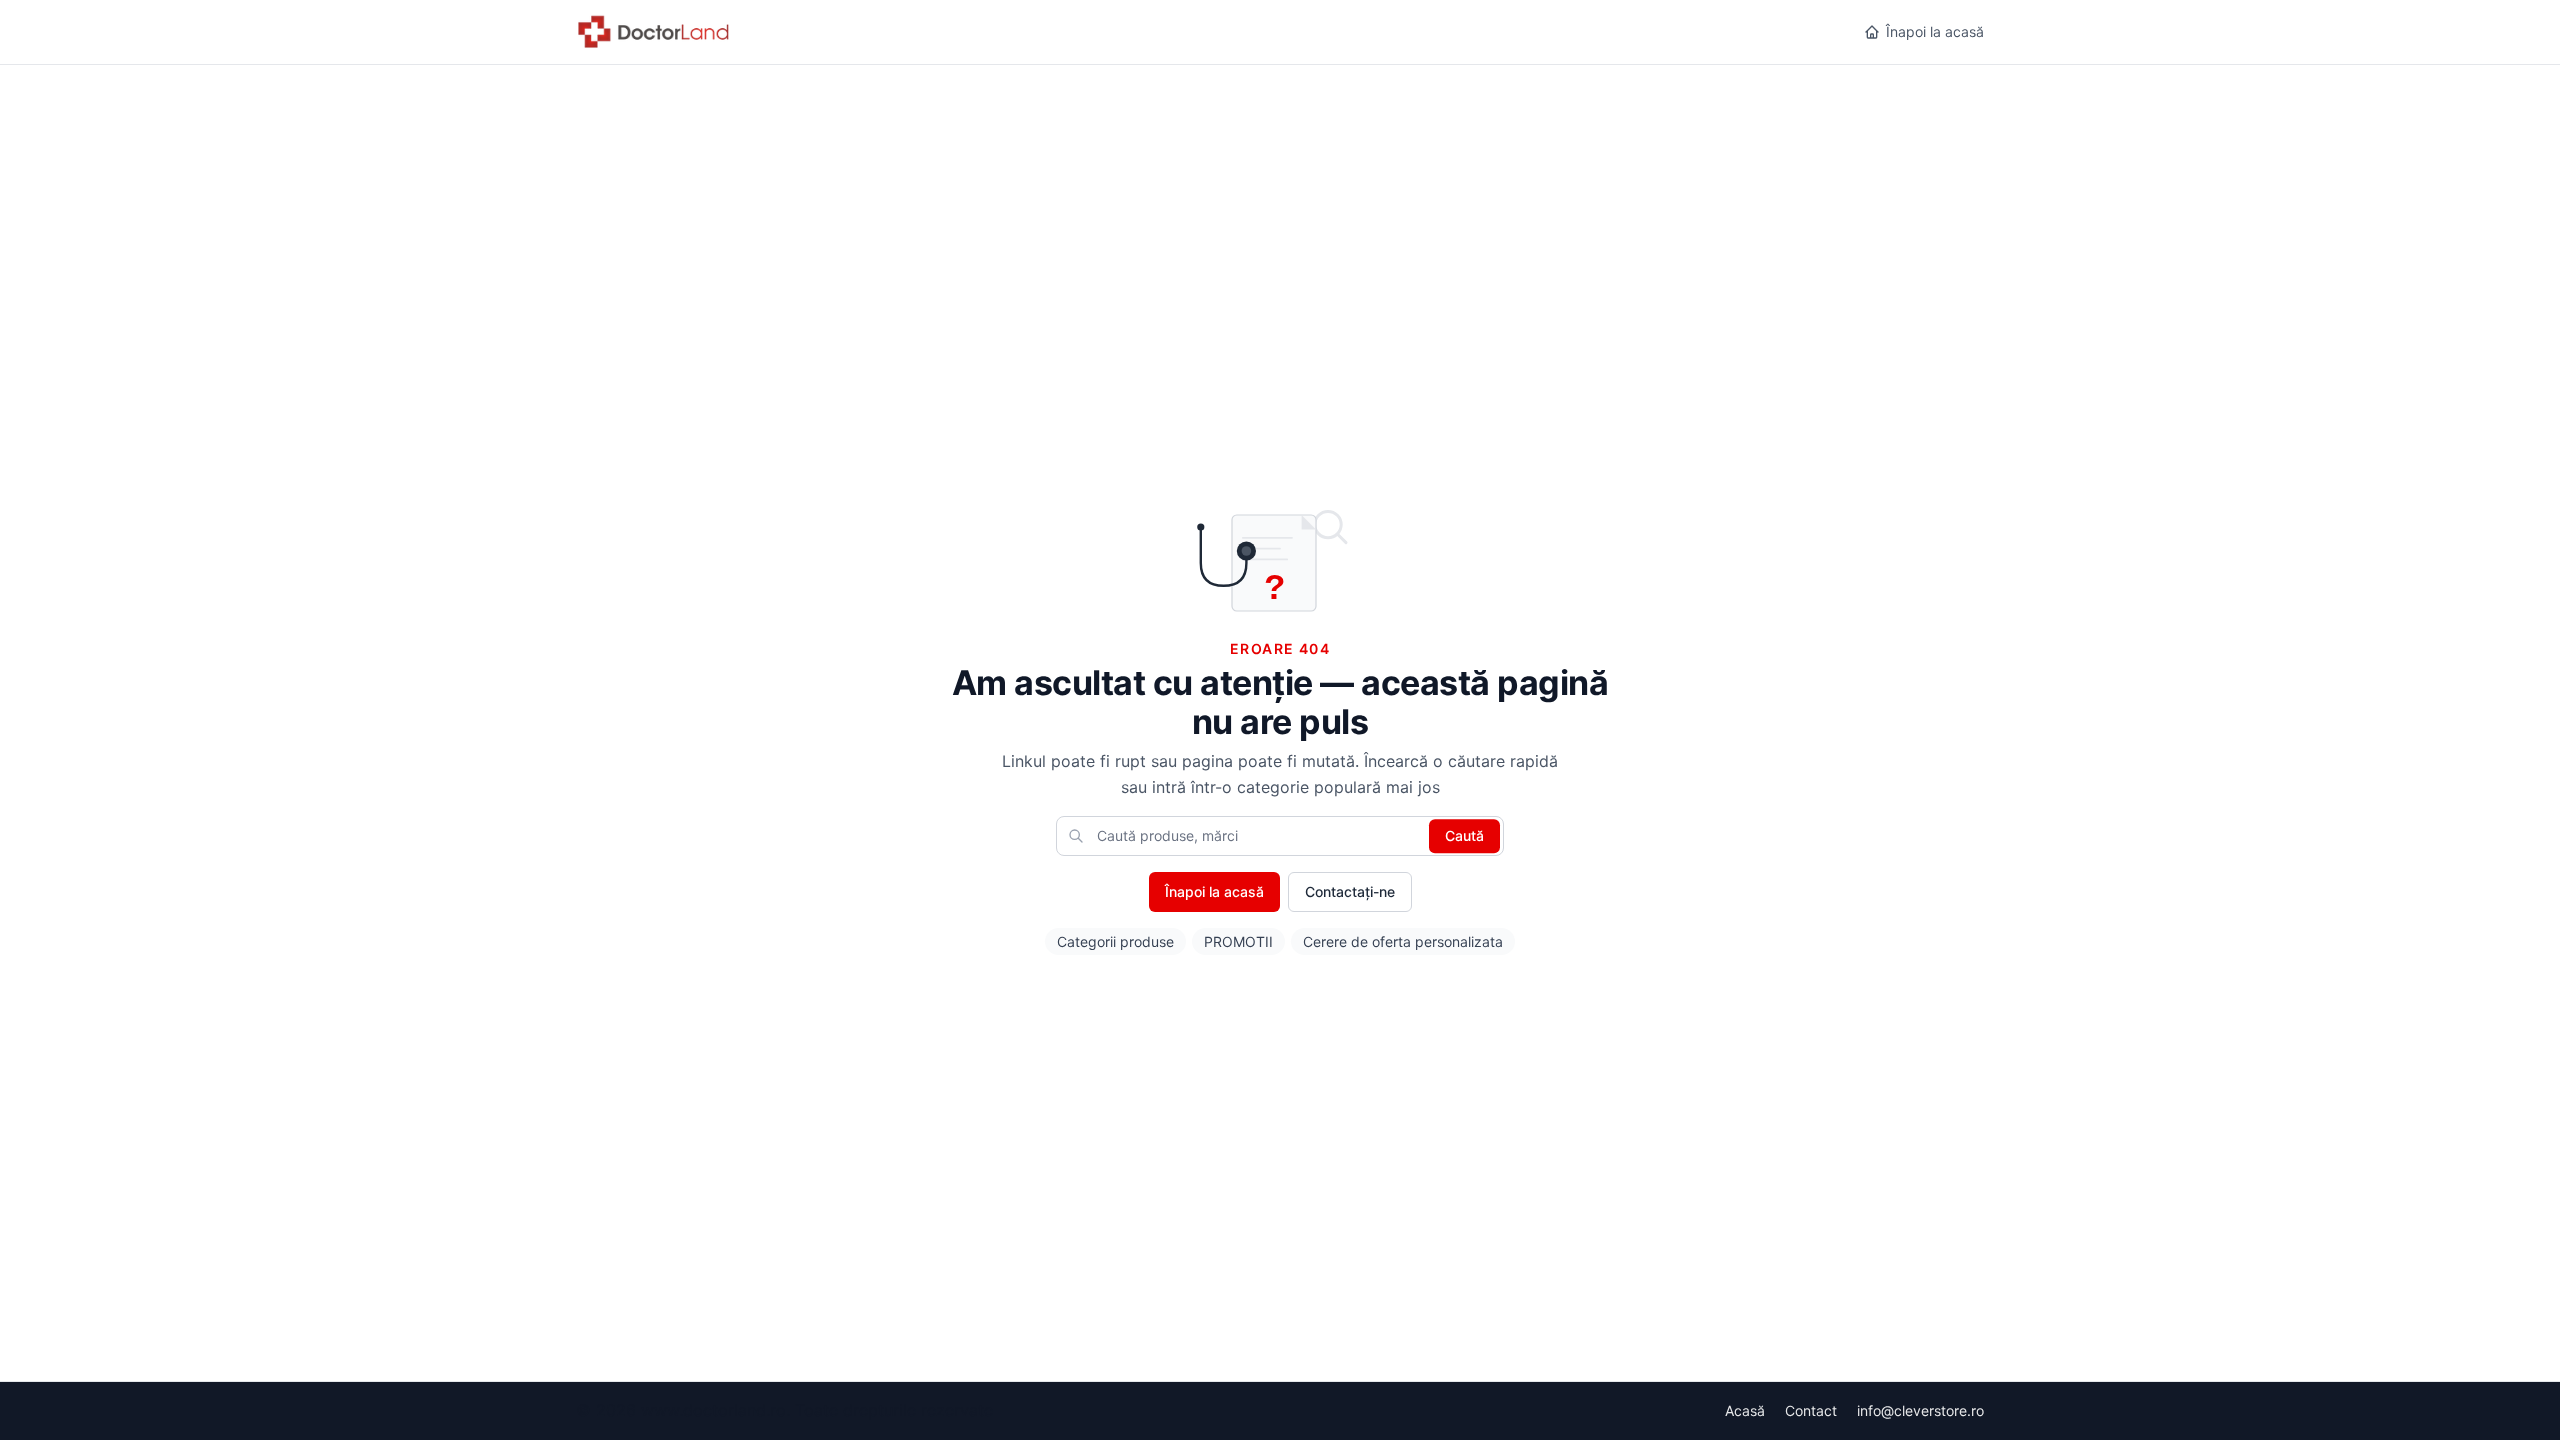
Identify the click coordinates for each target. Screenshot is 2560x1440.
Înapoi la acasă (1935, 31)
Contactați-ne (1350, 891)
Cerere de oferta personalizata (1403, 941)
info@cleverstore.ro (1920, 1410)
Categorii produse (1115, 941)
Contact (1811, 1410)
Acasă (1745, 1410)
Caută (1464, 835)
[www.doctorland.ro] (654, 32)
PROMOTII (1238, 941)
